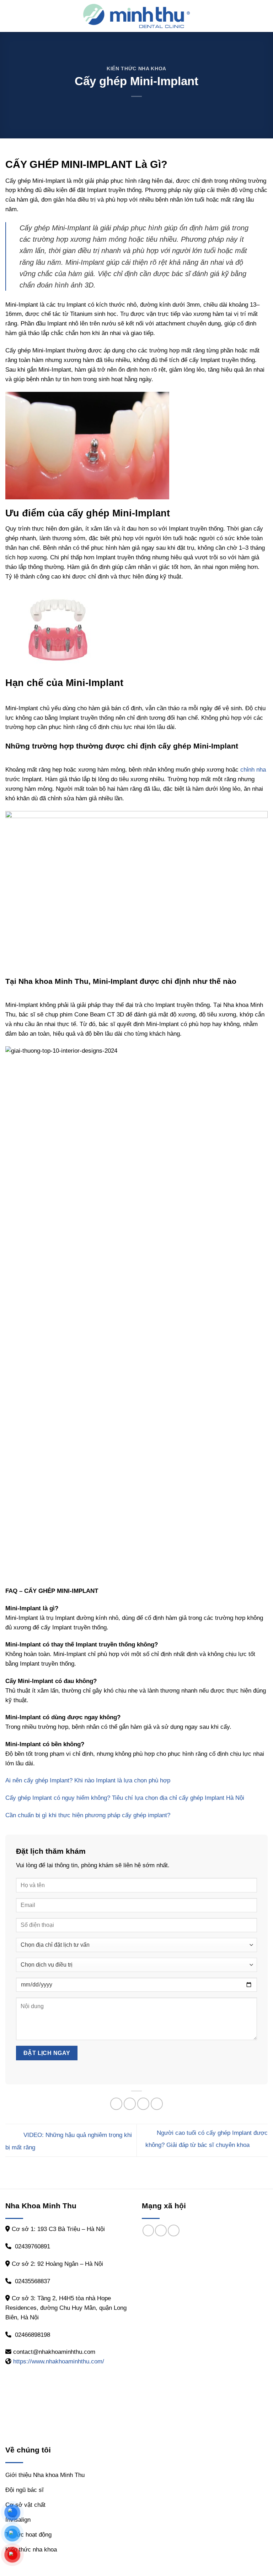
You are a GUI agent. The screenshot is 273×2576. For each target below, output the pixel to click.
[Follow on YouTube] (174, 2230)
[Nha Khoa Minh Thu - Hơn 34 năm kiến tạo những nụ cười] (136, 16)
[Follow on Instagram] (161, 2230)
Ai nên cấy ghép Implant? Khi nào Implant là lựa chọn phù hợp (88, 1780)
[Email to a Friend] (143, 2104)
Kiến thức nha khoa (136, 69)
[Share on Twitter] (130, 2104)
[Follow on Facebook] (148, 2230)
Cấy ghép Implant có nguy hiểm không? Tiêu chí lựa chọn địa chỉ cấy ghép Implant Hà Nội (125, 1798)
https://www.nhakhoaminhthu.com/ (59, 2361)
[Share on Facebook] (116, 2104)
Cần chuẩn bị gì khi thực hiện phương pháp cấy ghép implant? (88, 1815)
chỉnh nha (253, 770)
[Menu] (10, 16)
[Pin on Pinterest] (157, 2104)
